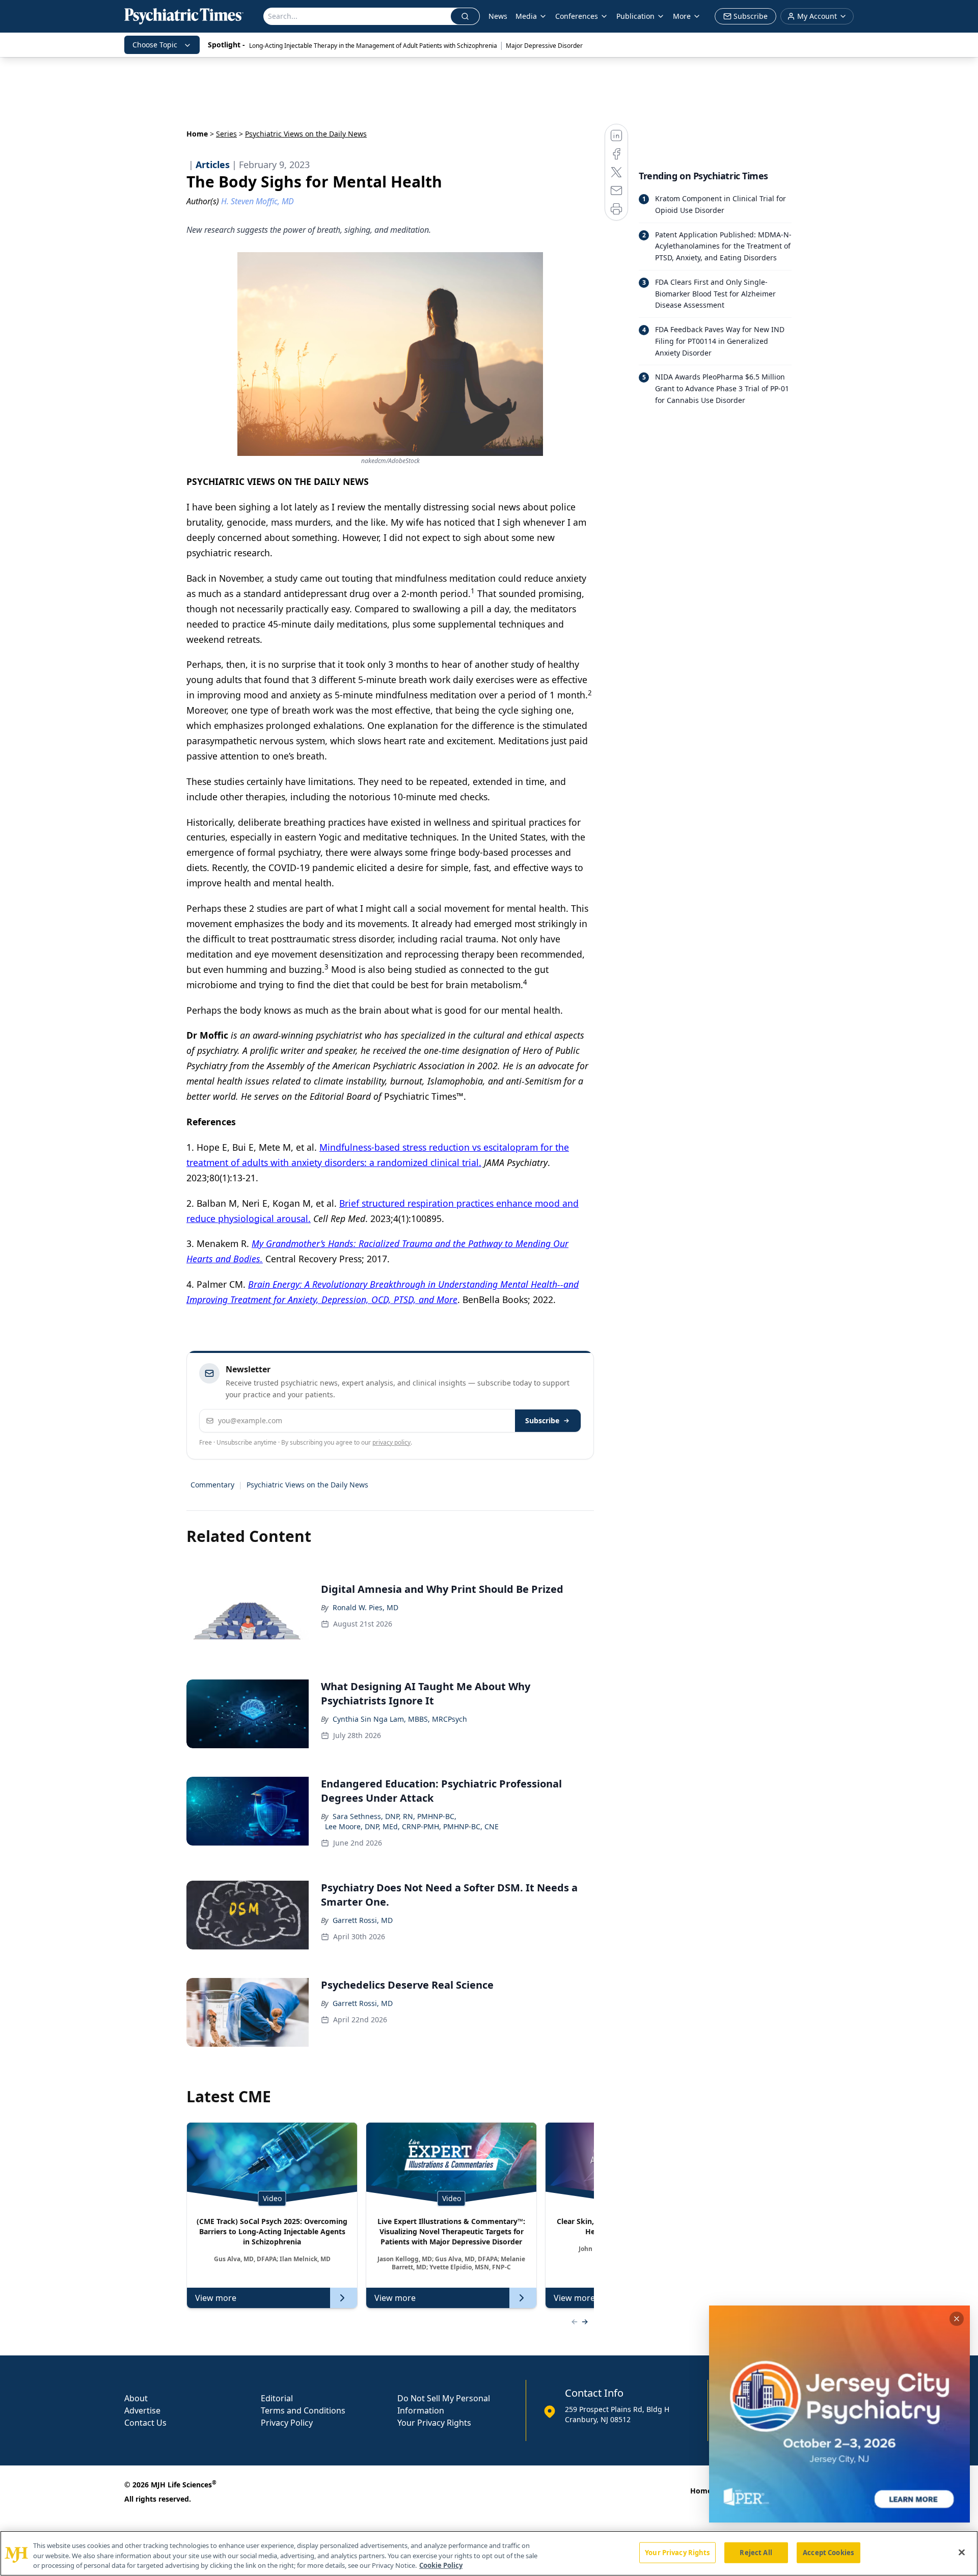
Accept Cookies (828, 2552)
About (136, 2398)
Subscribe (542, 1420)
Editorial (277, 2398)
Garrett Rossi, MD (363, 1920)
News (498, 16)
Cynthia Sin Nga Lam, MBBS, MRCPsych (400, 1719)
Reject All (756, 2552)
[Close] (962, 2552)
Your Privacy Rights (434, 2423)
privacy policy (391, 1442)
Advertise (142, 2410)
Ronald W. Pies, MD (365, 1607)
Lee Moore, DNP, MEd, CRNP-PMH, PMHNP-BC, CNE (412, 1826)
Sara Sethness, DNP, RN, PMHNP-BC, (395, 1816)
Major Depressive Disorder (544, 46)
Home (197, 134)
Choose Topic (155, 45)
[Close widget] (957, 2319)
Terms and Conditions (303, 2410)
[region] (489, 2553)
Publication (635, 16)
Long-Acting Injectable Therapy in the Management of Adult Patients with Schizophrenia (373, 46)
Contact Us (145, 2423)
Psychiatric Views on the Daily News (307, 1485)
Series (226, 134)
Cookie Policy (441, 2565)
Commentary (212, 1485)
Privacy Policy (287, 2423)
